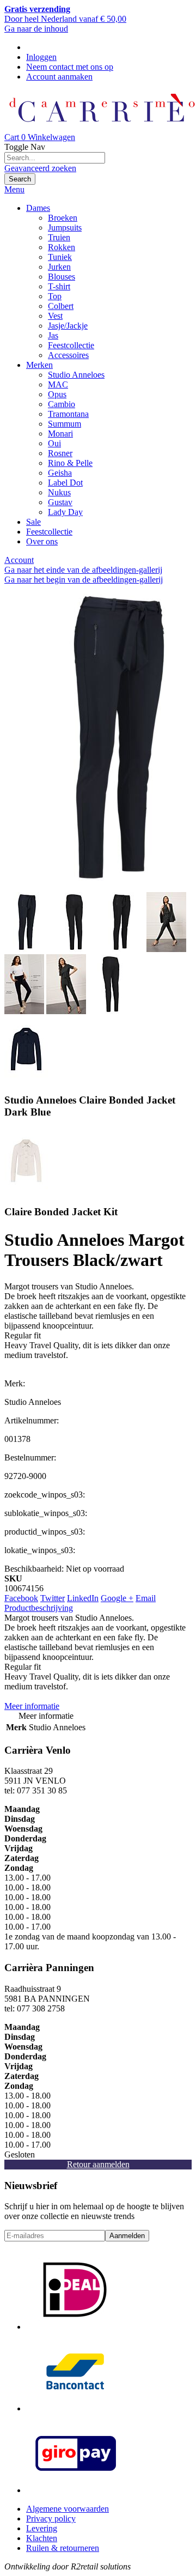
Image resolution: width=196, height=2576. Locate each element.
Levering (42, 2528)
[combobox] (55, 158)
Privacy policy (51, 2519)
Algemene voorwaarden (68, 2509)
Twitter (53, 1598)
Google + (117, 1598)
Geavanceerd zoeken (40, 168)
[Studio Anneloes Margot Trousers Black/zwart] (27, 949)
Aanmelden (127, 2236)
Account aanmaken (59, 77)
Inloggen (41, 57)
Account (19, 560)
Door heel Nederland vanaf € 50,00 (65, 14)
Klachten (42, 2538)
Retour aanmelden (98, 2164)
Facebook (21, 1598)
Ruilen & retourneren (63, 2548)
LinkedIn (83, 1598)
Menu (14, 189)
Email (146, 1598)
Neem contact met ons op (70, 67)
